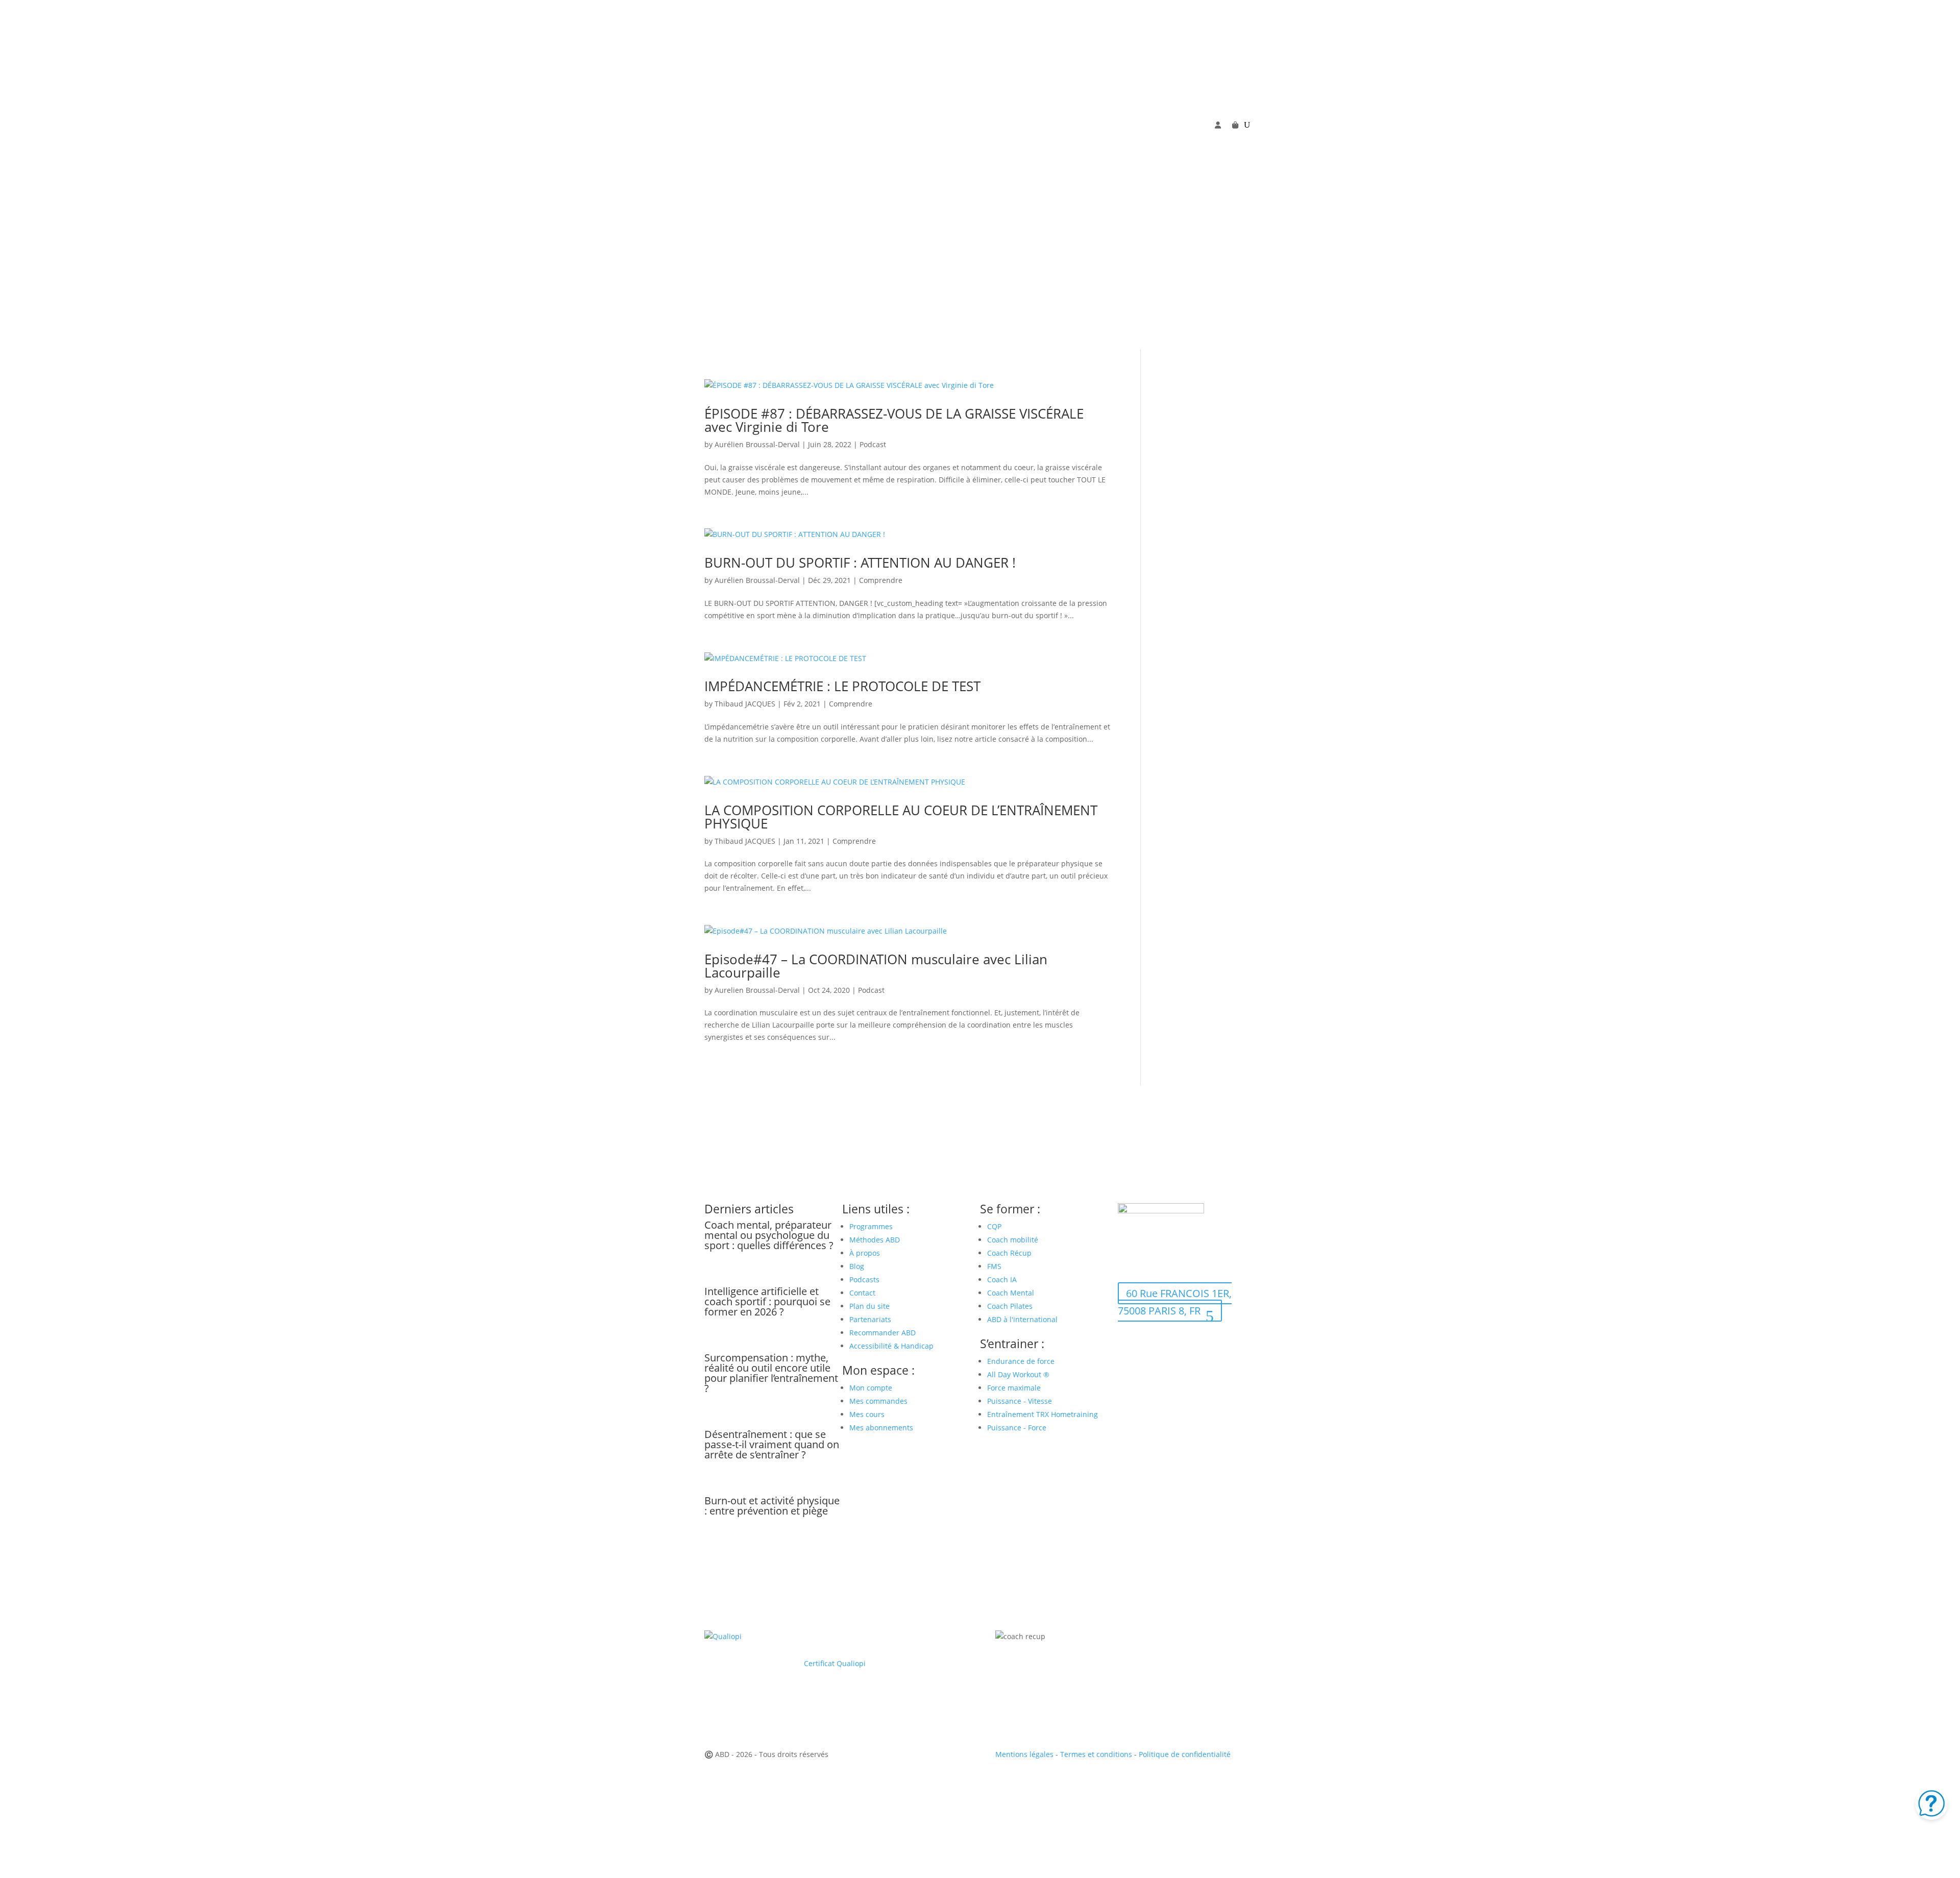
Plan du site (869, 1306)
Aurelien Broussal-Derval (757, 990)
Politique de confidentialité (1185, 1754)
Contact (862, 1293)
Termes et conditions (1096, 1754)
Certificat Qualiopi (835, 1663)
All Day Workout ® (1018, 1374)
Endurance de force (1021, 1361)
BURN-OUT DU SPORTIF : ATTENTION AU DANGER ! (860, 563)
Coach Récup (1009, 1253)
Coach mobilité (1013, 1240)
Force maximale (1014, 1388)
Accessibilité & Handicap (892, 1346)
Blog (857, 1266)
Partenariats (870, 1319)
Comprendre (881, 580)
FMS (994, 1266)
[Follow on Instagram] (1167, 141)
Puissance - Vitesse (1020, 1401)
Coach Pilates (1010, 1306)
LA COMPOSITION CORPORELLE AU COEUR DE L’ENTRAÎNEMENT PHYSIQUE (901, 817)
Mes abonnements (881, 1428)
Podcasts (864, 1279)
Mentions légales (1024, 1754)
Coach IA (1002, 1279)
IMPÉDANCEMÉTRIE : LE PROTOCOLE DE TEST (842, 686)
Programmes (871, 1226)
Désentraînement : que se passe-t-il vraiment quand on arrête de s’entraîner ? (772, 1444)
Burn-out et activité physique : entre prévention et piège (772, 1506)
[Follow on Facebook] (1126, 141)
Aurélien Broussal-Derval (757, 444)
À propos (865, 1253)
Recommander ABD (883, 1333)
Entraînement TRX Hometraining (1043, 1414)
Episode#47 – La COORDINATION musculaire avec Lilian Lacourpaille (876, 966)
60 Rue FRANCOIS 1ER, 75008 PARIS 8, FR (1175, 1302)
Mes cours (867, 1414)
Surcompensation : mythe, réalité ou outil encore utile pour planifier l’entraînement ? (771, 1373)
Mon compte (871, 1388)
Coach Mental (1011, 1293)
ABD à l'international (1023, 1319)
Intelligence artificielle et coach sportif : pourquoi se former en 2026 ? (767, 1301)
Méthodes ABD (875, 1240)
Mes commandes (878, 1401)
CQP (994, 1226)
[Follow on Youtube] (1146, 141)
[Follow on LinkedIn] (1187, 141)
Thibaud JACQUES (745, 704)
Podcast (873, 444)
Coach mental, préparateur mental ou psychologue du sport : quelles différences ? (769, 1235)
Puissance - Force (1017, 1428)
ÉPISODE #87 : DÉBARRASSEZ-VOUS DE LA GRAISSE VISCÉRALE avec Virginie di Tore (894, 420)
